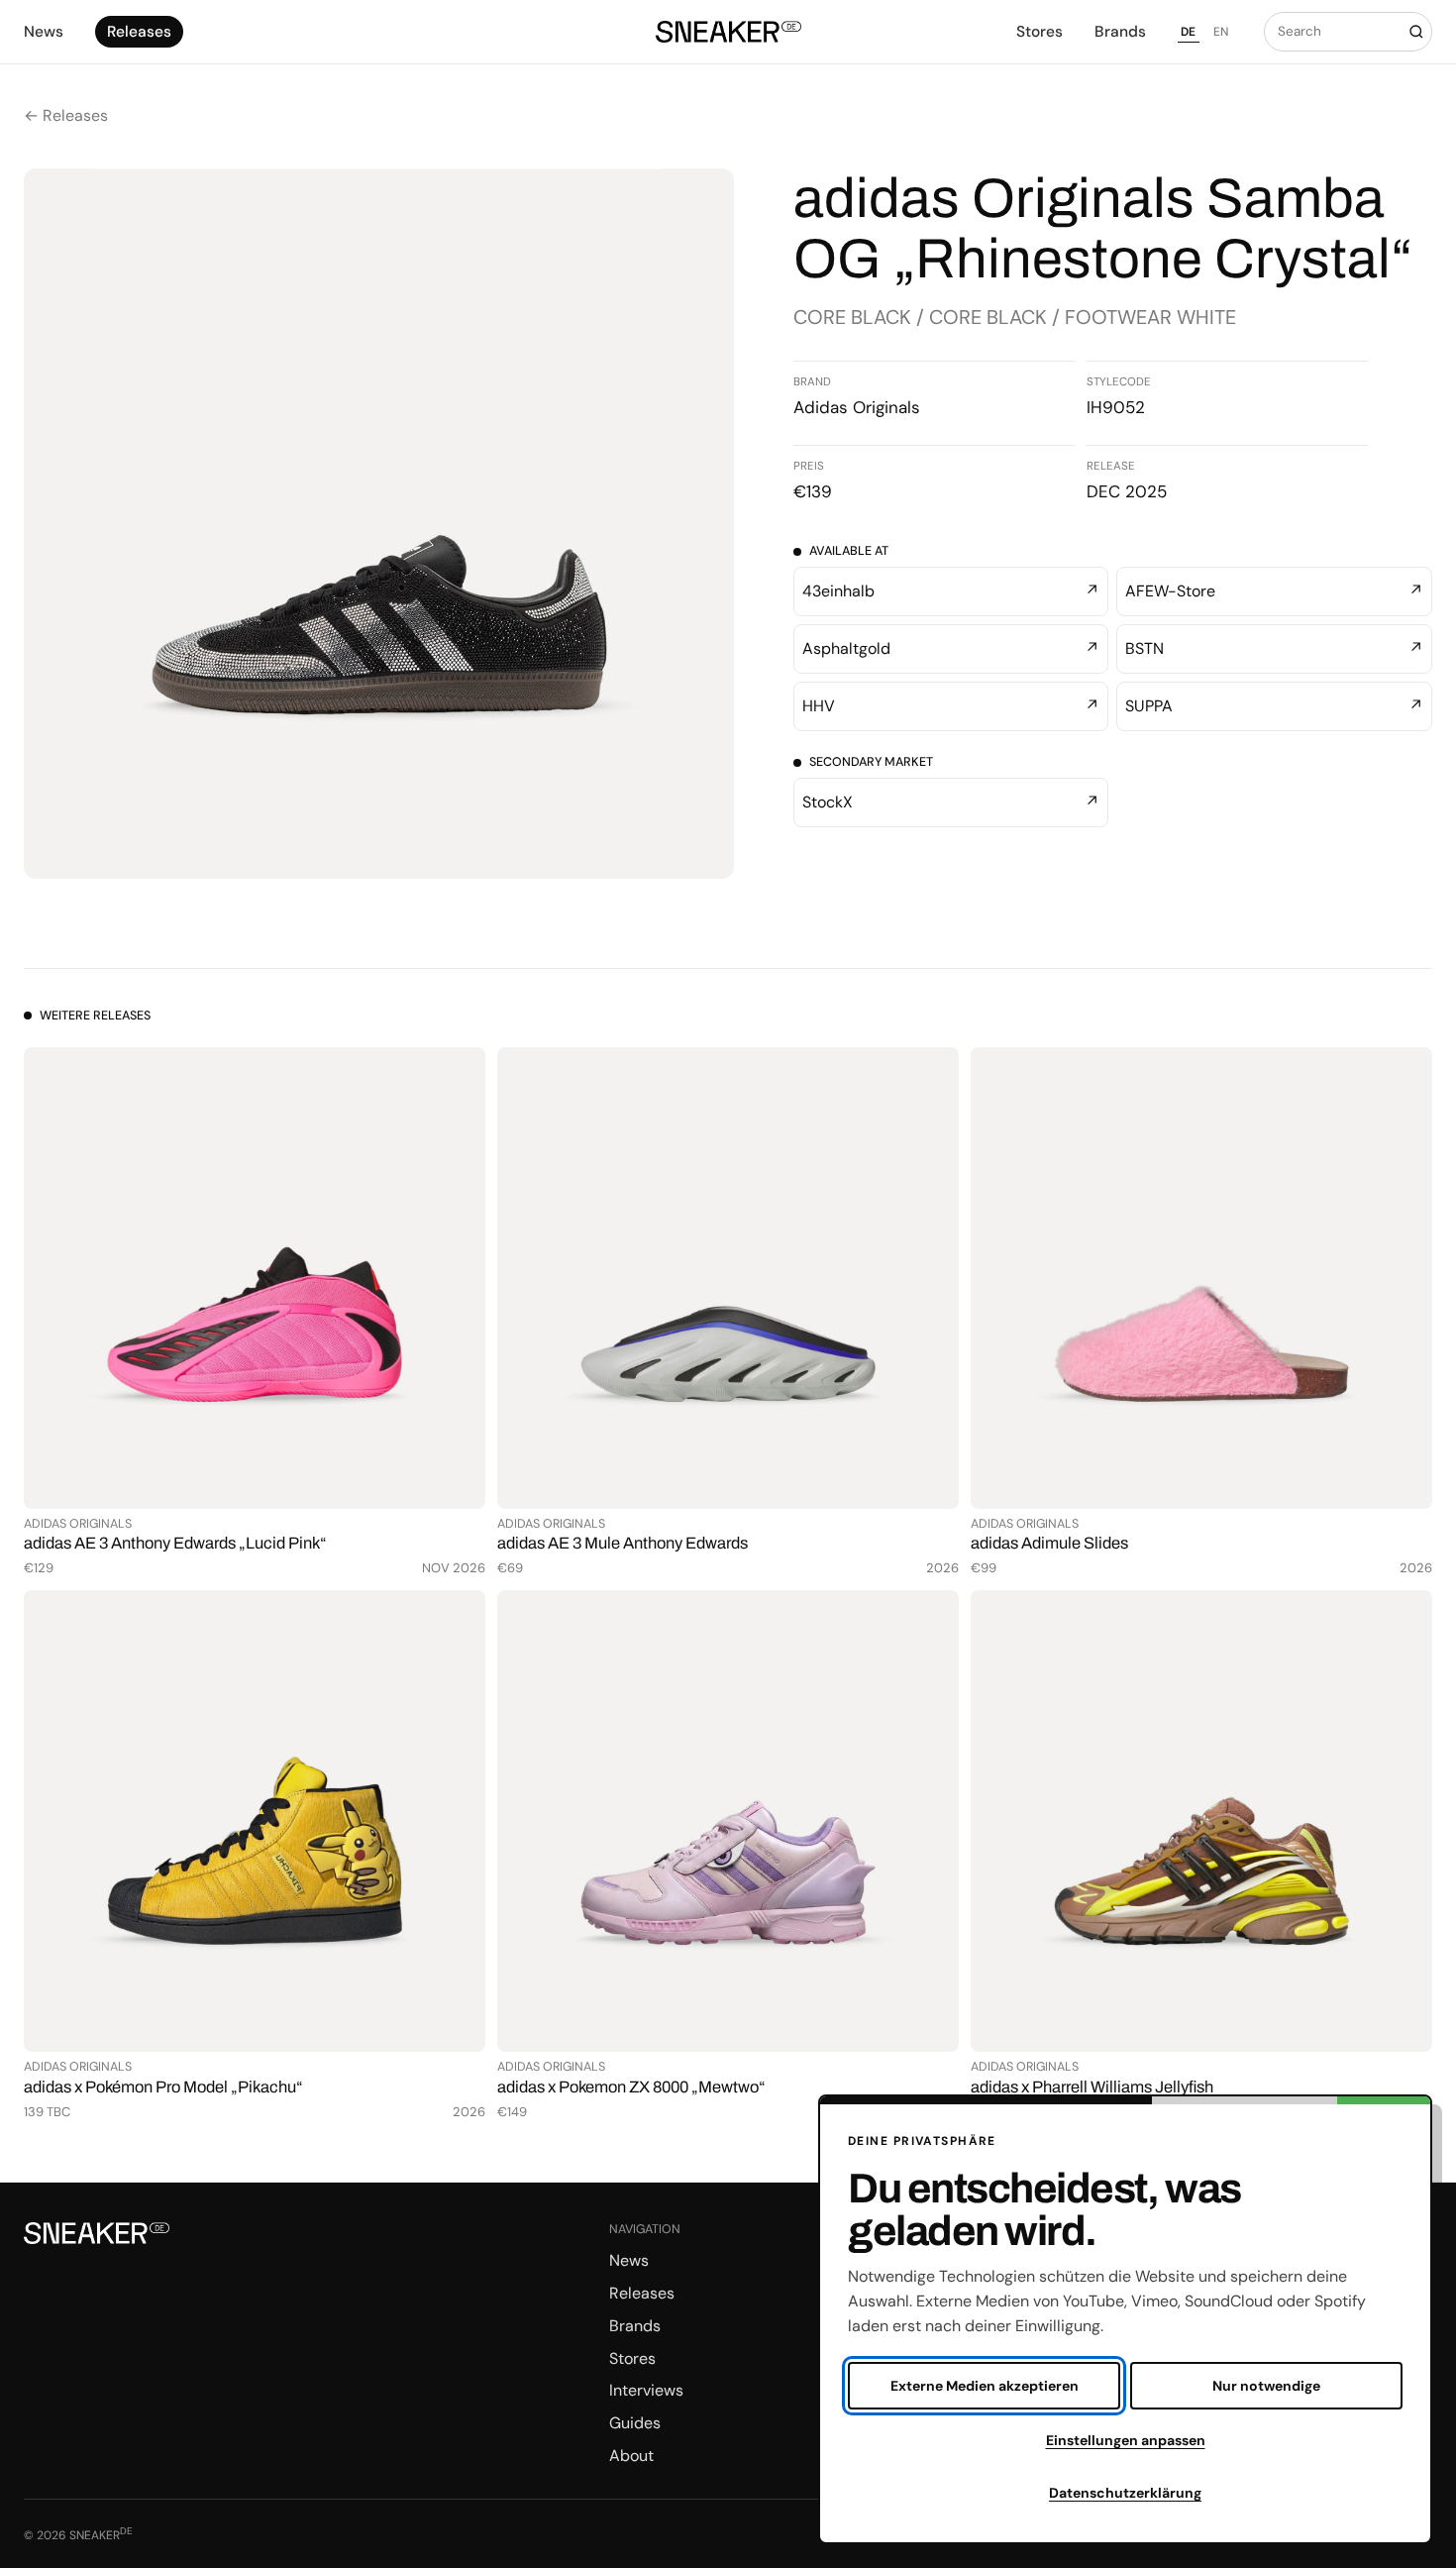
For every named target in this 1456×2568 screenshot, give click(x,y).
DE (1189, 32)
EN (1221, 32)
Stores (1040, 32)
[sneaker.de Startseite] (728, 32)
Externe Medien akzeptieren (985, 2386)
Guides (635, 2423)
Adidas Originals (857, 407)
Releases (139, 32)
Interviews (646, 2390)
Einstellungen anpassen (1126, 2440)
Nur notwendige (1266, 2386)
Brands (1120, 32)
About (631, 2456)
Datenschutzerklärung (1125, 2493)
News (44, 32)
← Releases (66, 115)
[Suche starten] (1416, 32)
